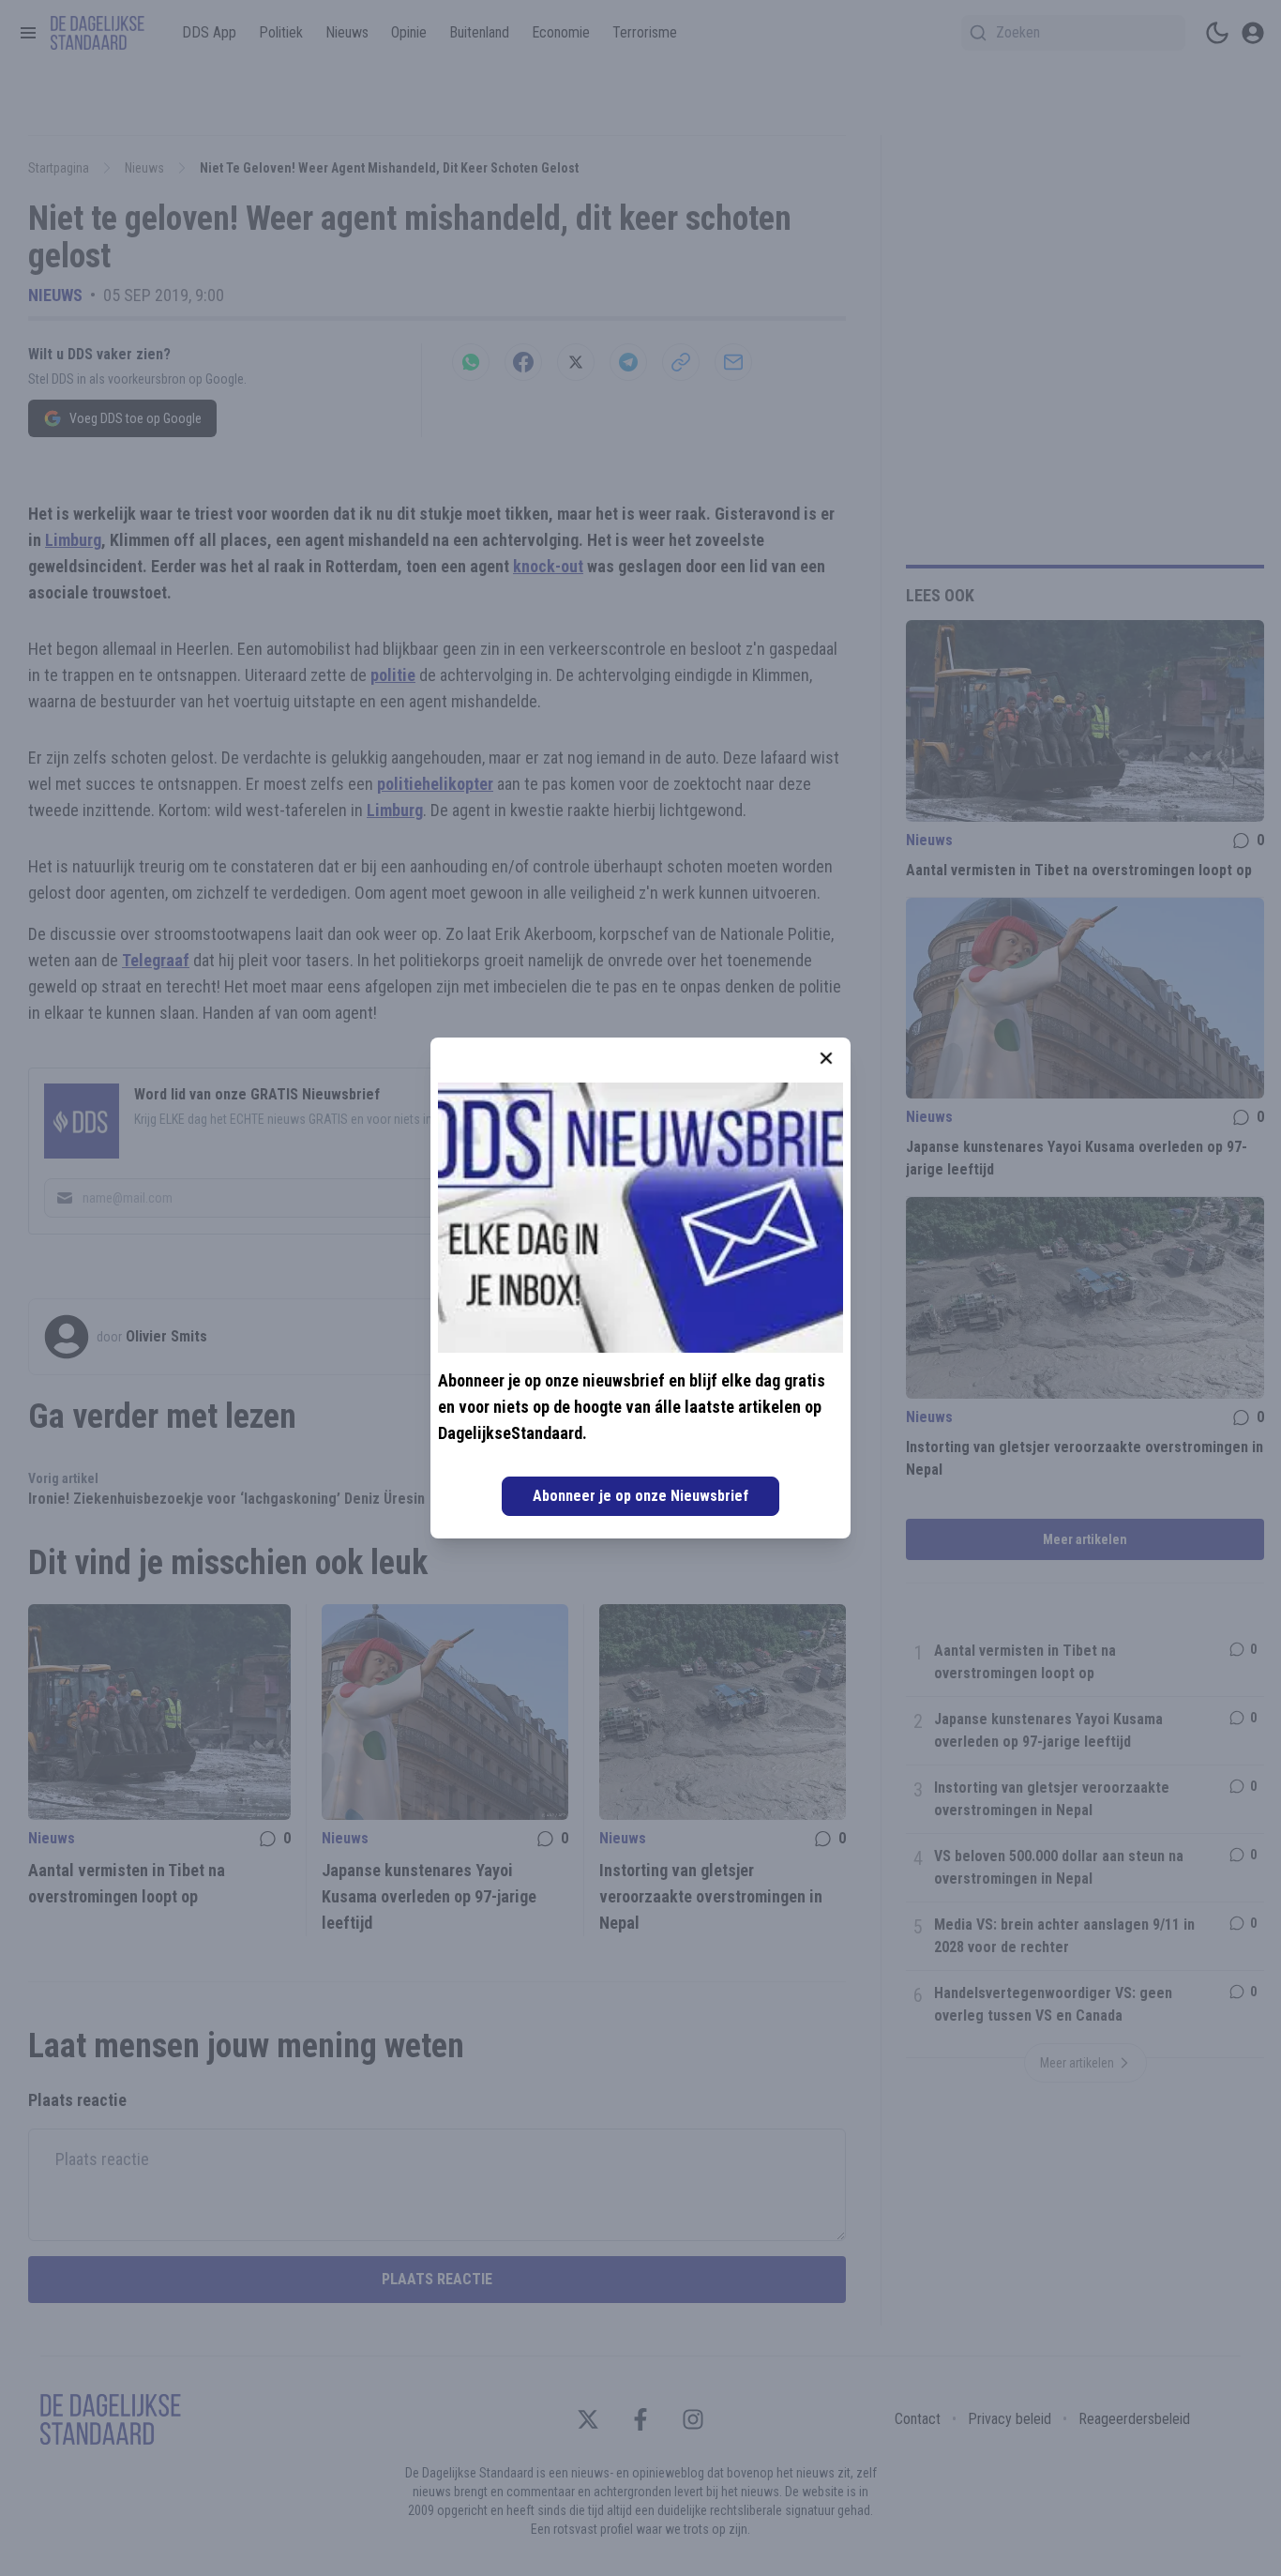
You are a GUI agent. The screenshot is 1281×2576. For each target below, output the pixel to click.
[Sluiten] (826, 1058)
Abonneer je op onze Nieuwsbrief (640, 1496)
